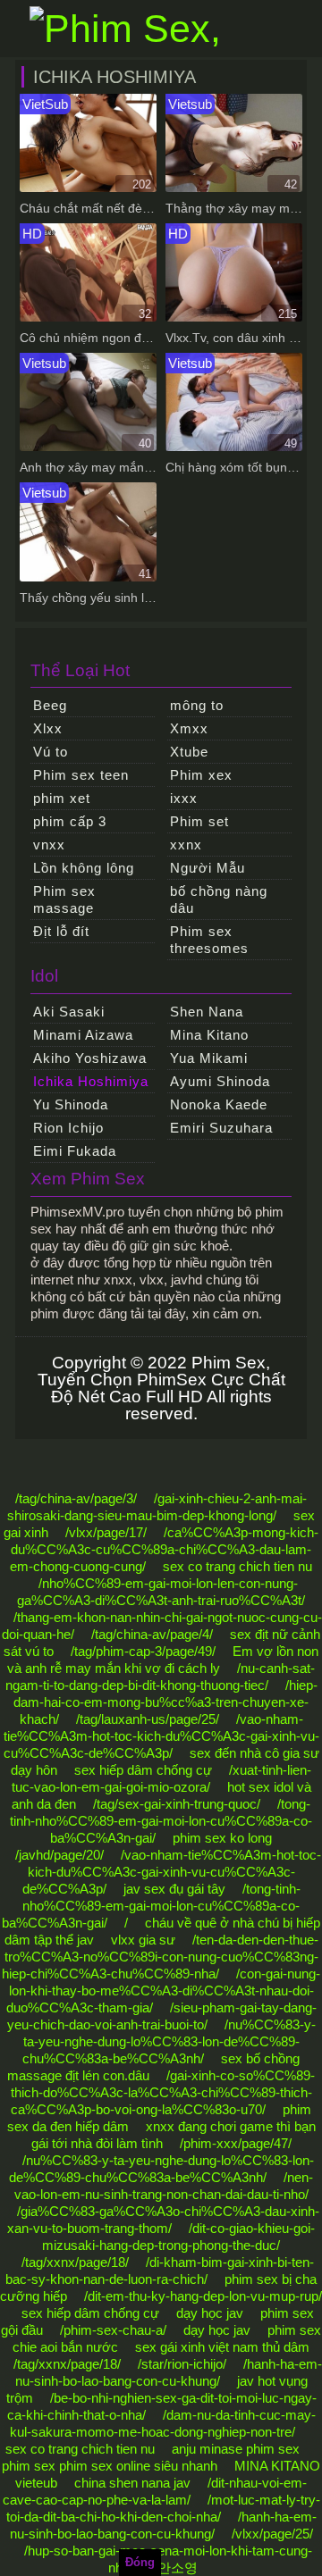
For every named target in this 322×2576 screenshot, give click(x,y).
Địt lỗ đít (61, 931)
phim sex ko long (222, 1838)
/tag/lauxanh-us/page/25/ (148, 1719)
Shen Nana (207, 1012)
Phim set (199, 821)
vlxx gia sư (143, 1940)
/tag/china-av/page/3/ (76, 1498)
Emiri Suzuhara (221, 1128)
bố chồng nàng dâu (219, 899)
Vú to (51, 752)
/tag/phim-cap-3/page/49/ (143, 1651)
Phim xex (201, 775)
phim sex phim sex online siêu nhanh (110, 2466)
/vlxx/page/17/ (106, 1532)
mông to (197, 705)
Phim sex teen (81, 775)
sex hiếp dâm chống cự (143, 1770)
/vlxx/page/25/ (272, 2534)
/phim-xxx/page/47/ (236, 2143)
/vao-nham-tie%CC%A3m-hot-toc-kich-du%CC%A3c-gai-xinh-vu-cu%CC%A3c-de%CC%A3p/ (161, 1736)
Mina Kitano (209, 1035)
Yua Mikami (209, 1058)
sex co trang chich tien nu (237, 1566)
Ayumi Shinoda (220, 1081)
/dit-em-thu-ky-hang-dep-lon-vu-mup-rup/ (203, 2296)
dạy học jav (210, 2313)
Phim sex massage (64, 899)
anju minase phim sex (236, 2449)
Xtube (189, 752)
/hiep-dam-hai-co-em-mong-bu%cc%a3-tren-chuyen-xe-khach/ (165, 1702)
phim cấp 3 (70, 821)
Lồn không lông (84, 868)
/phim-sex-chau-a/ (113, 2330)
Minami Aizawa (83, 1035)
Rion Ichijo (68, 1128)
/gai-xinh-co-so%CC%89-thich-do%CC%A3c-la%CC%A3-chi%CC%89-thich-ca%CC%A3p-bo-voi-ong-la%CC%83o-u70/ (163, 2092)
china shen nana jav (132, 2483)
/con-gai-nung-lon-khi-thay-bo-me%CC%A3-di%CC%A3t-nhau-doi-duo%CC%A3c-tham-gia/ (164, 1991)
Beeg (50, 705)
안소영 (178, 2568)
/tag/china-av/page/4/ (152, 1634)
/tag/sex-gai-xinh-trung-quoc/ (177, 1804)
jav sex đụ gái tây (174, 1889)
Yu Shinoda (71, 1104)
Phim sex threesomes (209, 940)
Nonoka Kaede (219, 1104)
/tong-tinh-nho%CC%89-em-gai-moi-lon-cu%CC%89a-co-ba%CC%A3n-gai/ (161, 1821)
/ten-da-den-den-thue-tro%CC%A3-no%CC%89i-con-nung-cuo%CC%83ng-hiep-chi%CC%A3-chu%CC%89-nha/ (160, 1957)
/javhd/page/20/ (59, 1855)
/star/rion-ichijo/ (182, 2364)
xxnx (186, 845)
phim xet (62, 798)
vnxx (49, 845)
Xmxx (189, 728)
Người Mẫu (208, 868)
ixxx (184, 798)
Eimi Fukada (75, 1151)
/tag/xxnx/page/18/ (75, 2262)
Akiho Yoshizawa (90, 1058)
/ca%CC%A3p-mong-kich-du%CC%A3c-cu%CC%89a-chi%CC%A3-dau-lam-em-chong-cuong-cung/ (164, 1549)
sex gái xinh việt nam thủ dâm (222, 2347)
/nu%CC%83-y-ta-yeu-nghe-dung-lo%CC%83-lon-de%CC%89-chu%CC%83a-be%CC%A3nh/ (169, 2041)
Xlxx (48, 728)
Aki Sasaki (69, 1012)
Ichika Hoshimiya (91, 1081)
